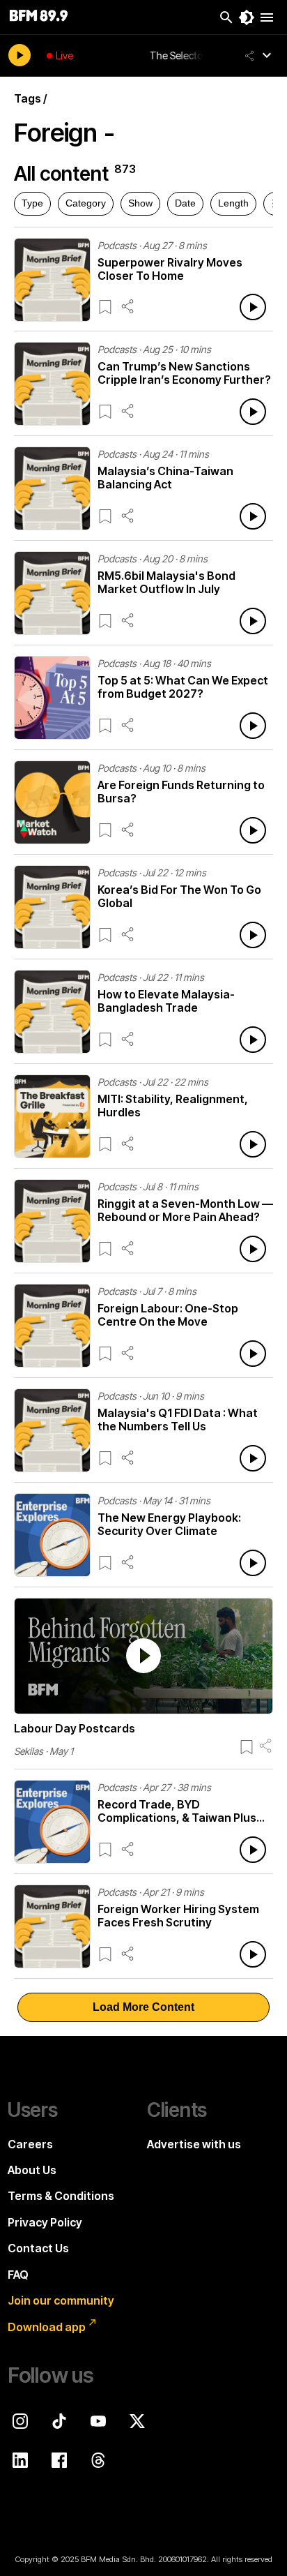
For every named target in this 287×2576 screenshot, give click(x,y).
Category (86, 203)
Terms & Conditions (61, 2196)
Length (233, 203)
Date (185, 203)
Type (32, 203)
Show (140, 203)
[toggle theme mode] (247, 17)
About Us (32, 2170)
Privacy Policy (45, 2222)
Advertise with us (194, 2144)
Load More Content (143, 2007)
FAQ (18, 2275)
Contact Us (38, 2248)
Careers (30, 2144)
